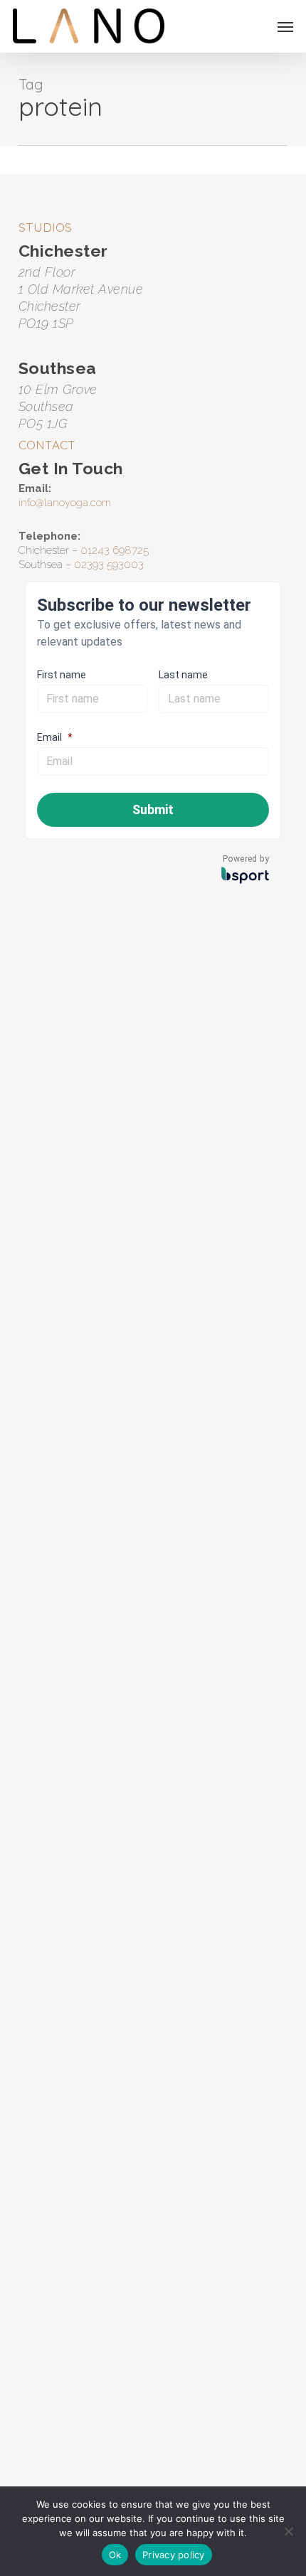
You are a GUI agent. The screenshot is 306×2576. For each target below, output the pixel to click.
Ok (115, 2555)
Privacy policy (174, 2555)
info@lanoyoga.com (65, 503)
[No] (288, 2531)
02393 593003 (109, 565)
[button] (285, 26)
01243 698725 (115, 550)
